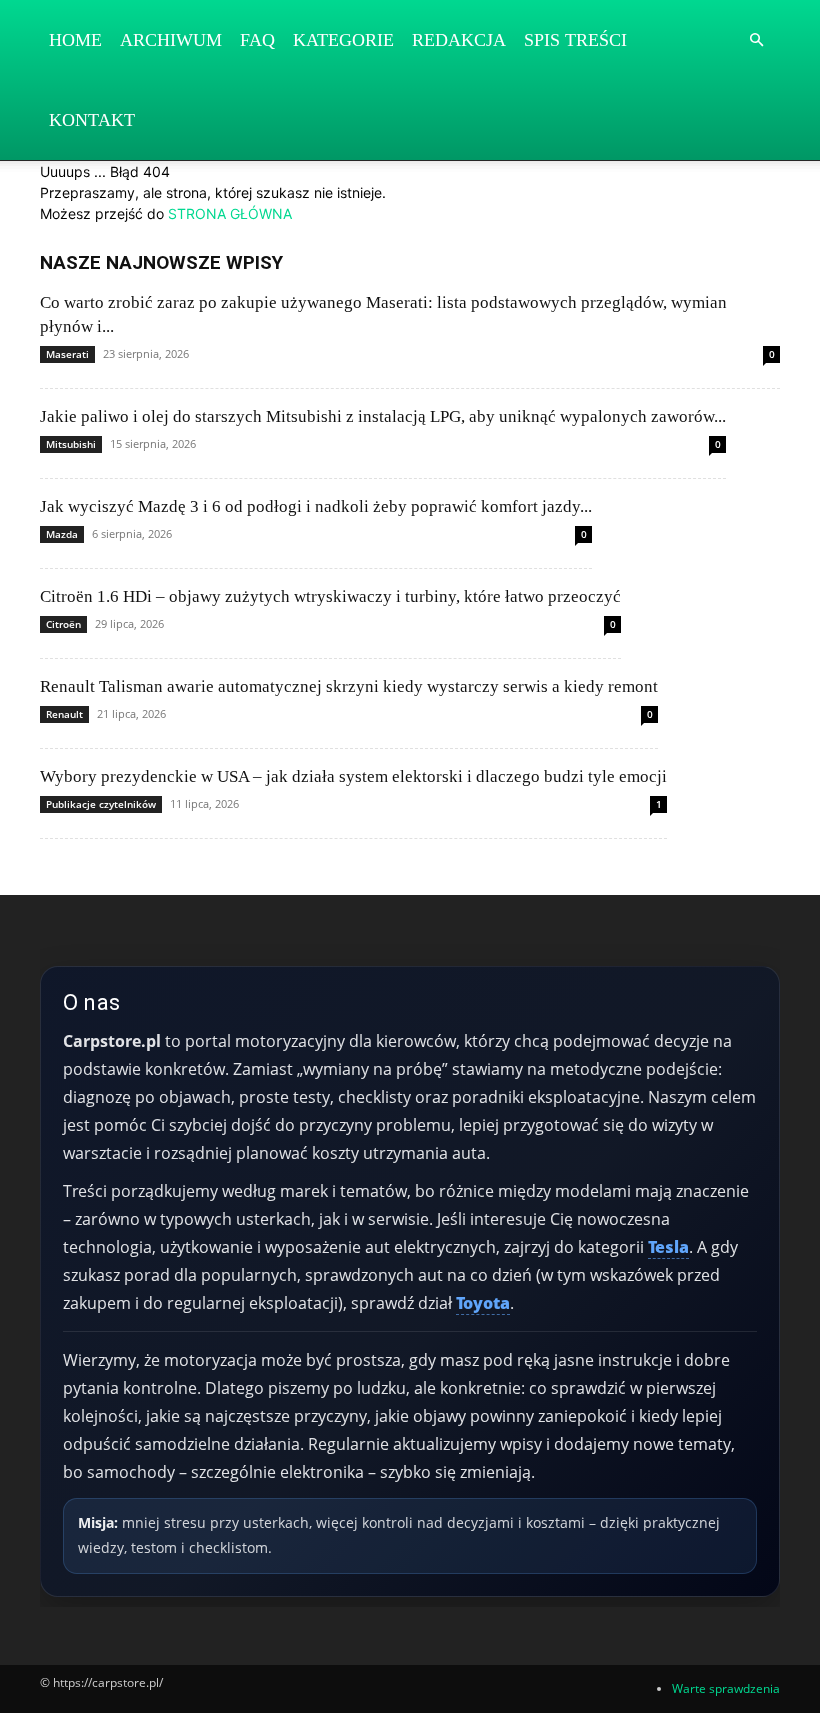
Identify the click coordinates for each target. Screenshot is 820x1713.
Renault (64, 714)
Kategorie (343, 40)
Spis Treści (575, 40)
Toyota (483, 1303)
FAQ (257, 40)
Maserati (67, 354)
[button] (756, 40)
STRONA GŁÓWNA (230, 213)
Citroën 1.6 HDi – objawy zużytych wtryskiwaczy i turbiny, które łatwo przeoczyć (330, 596)
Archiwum (171, 40)
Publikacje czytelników (101, 804)
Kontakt (92, 120)
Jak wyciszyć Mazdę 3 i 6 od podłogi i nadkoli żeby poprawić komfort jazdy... (316, 506)
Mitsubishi (71, 444)
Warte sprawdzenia (726, 1688)
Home (75, 40)
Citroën (63, 624)
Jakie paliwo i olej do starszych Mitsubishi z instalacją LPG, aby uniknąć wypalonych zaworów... (383, 416)
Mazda (62, 534)
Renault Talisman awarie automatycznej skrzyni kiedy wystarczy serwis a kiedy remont (349, 686)
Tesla (668, 1247)
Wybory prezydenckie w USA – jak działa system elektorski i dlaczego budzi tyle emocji (353, 776)
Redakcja (459, 40)
